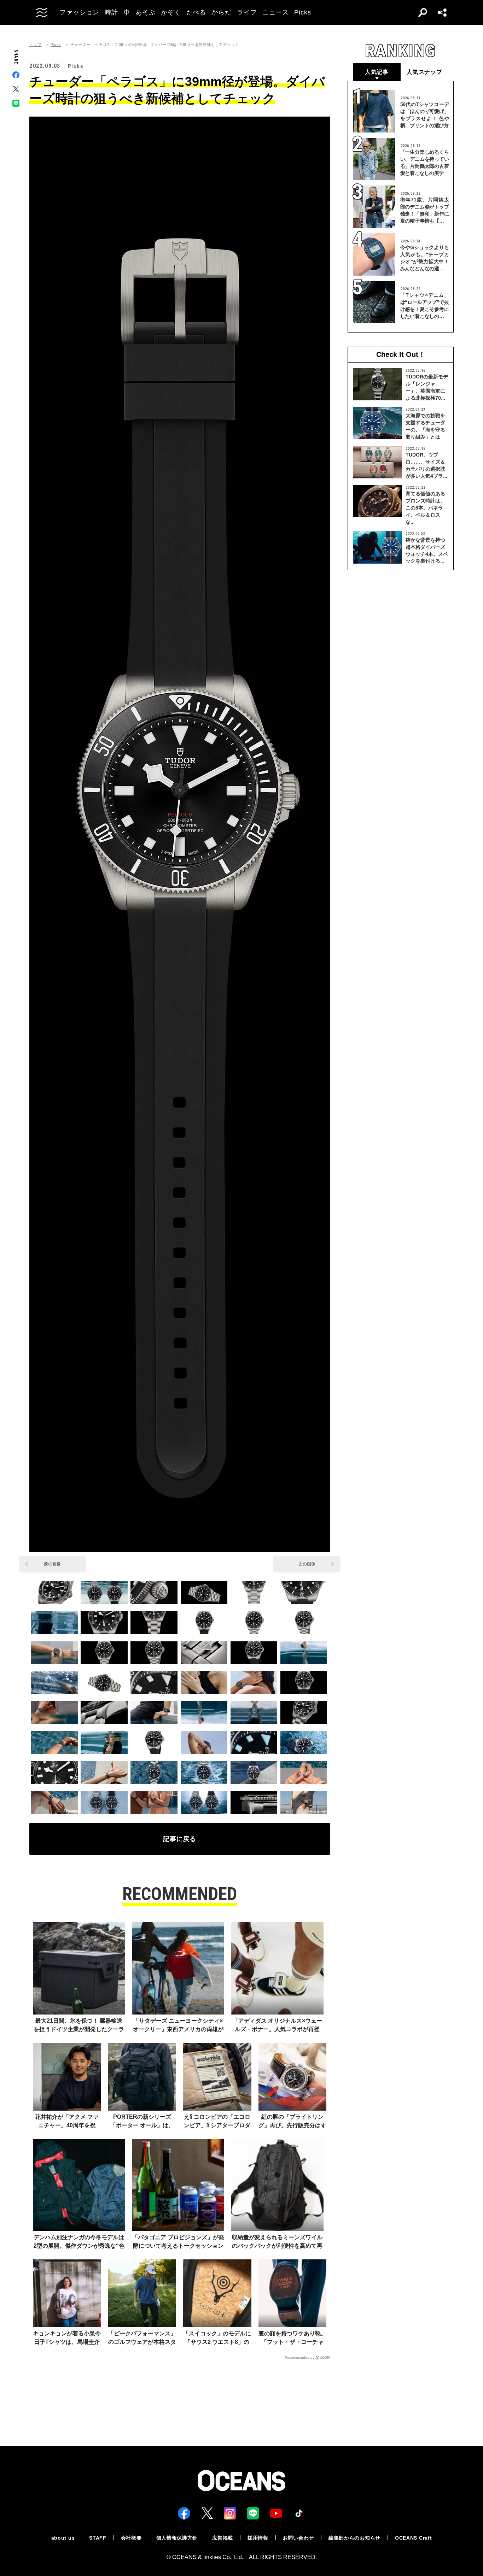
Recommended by (299, 2357)
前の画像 (52, 1564)
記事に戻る (180, 1839)
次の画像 (307, 1564)
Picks (56, 45)
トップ (35, 45)
